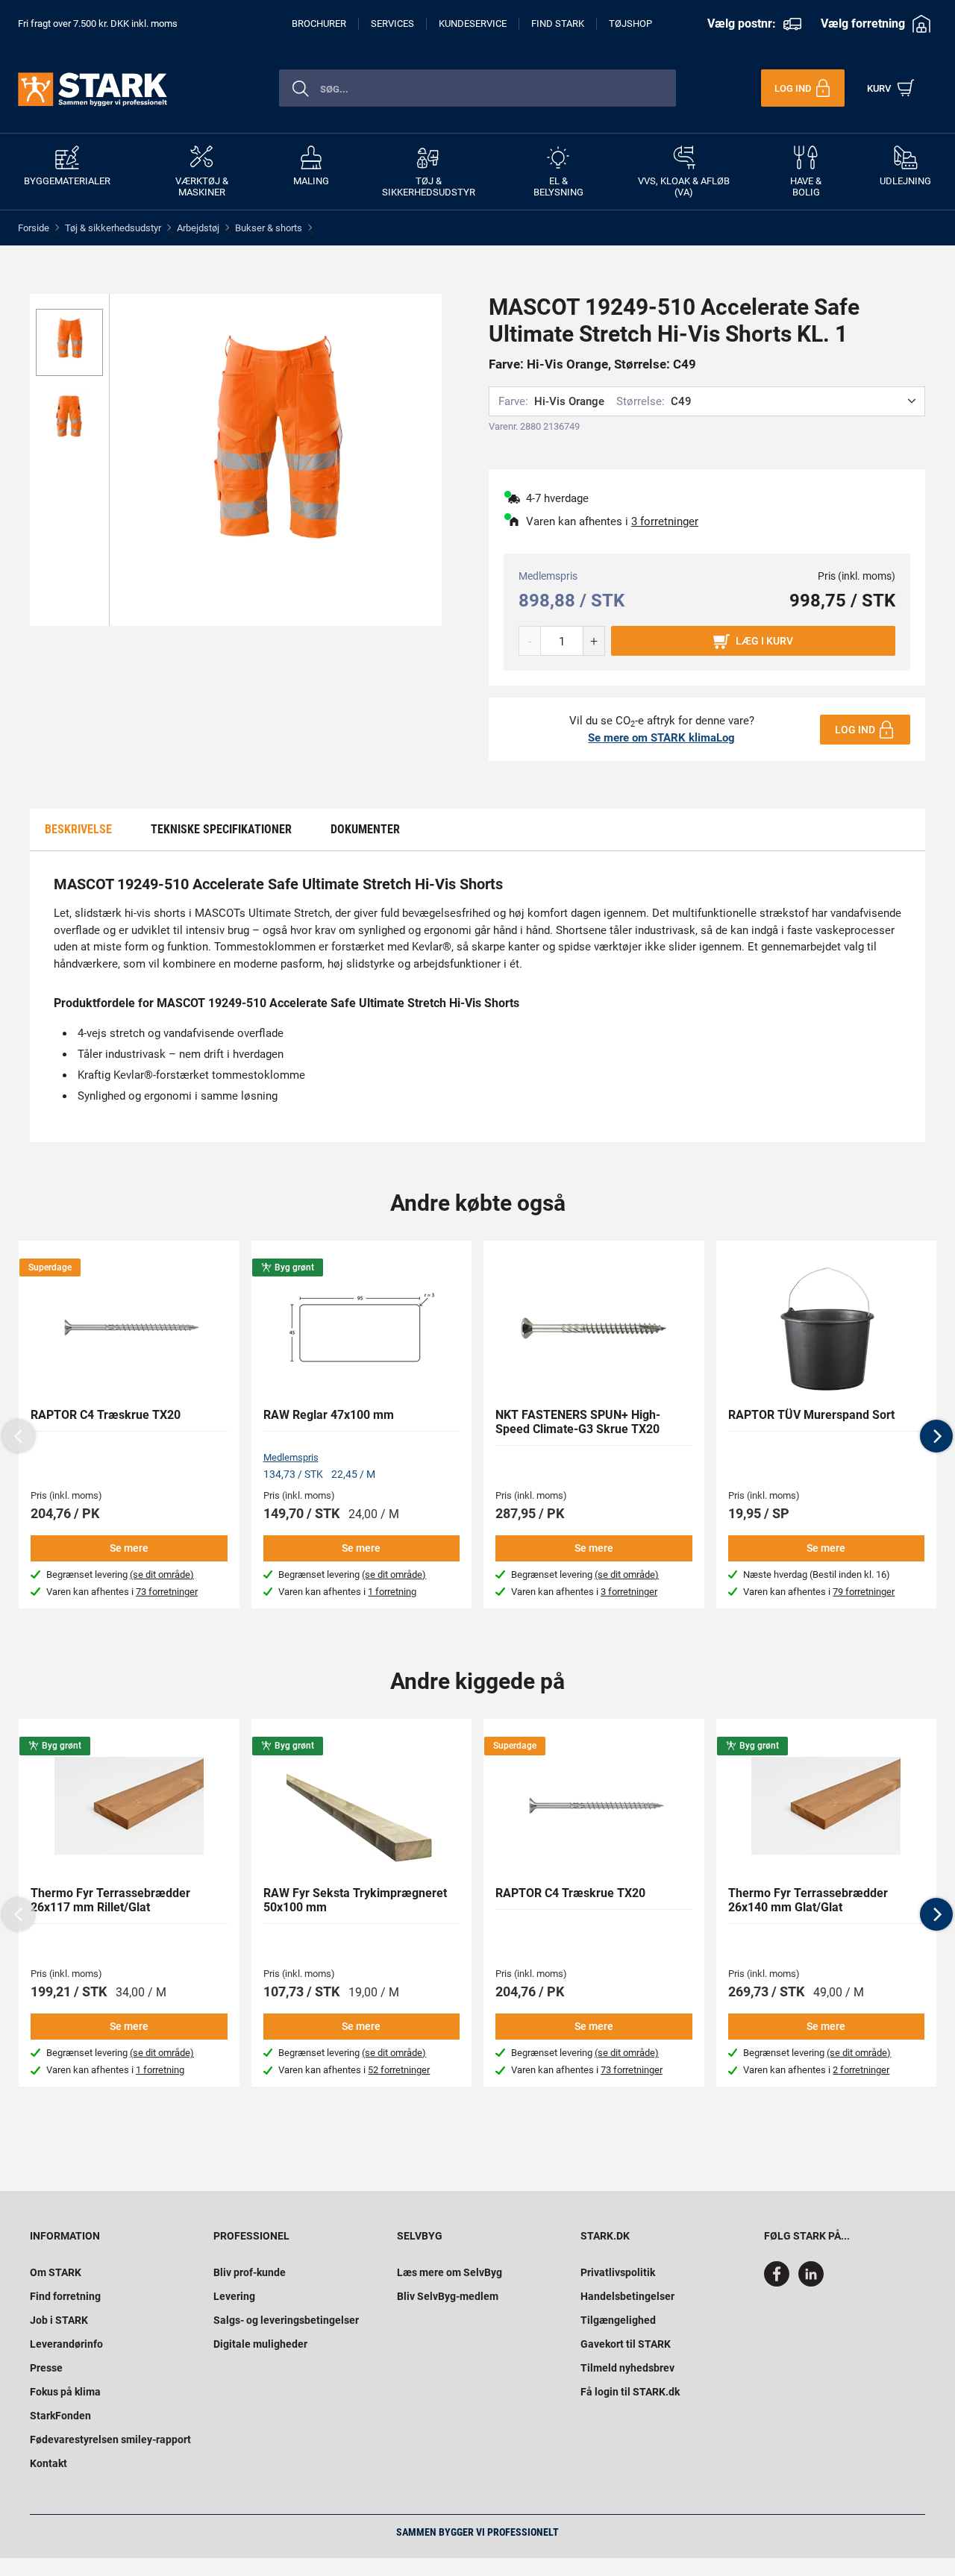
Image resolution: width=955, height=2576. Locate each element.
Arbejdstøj (198, 228)
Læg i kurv (764, 641)
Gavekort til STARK (626, 2344)
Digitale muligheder (260, 2344)
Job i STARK (59, 2320)
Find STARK (558, 23)
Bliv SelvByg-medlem (448, 2296)
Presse (46, 2368)
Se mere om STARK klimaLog (661, 738)
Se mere (129, 1548)
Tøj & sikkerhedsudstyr (113, 228)
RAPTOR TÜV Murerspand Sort (811, 1415)
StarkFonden (60, 2416)
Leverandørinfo (66, 2344)
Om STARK (56, 2272)
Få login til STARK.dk (630, 2392)
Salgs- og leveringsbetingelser (286, 2320)
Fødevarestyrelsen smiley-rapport (110, 2439)
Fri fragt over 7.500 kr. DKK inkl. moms (98, 23)
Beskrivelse (78, 829)
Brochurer (319, 23)
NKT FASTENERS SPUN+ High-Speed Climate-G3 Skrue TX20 (578, 1422)
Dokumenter (365, 829)
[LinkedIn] (811, 2283)
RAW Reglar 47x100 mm (329, 1415)
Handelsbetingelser (627, 2296)
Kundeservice (473, 23)
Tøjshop (630, 23)
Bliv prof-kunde (250, 2272)
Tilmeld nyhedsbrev (627, 2368)
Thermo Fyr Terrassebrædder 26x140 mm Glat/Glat (808, 1900)
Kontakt (48, 2463)
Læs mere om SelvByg (450, 2272)
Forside (34, 228)
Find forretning (65, 2296)
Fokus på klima (65, 2392)
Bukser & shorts (269, 228)
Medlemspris (291, 1457)
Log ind (855, 730)
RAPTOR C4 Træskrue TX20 (106, 1415)
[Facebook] (780, 2283)
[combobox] (477, 88)
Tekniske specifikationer (221, 829)
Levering (234, 2296)
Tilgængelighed (618, 2320)
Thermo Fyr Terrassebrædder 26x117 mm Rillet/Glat (110, 1900)
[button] (936, 1436)
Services (392, 23)
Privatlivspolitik (618, 2272)
